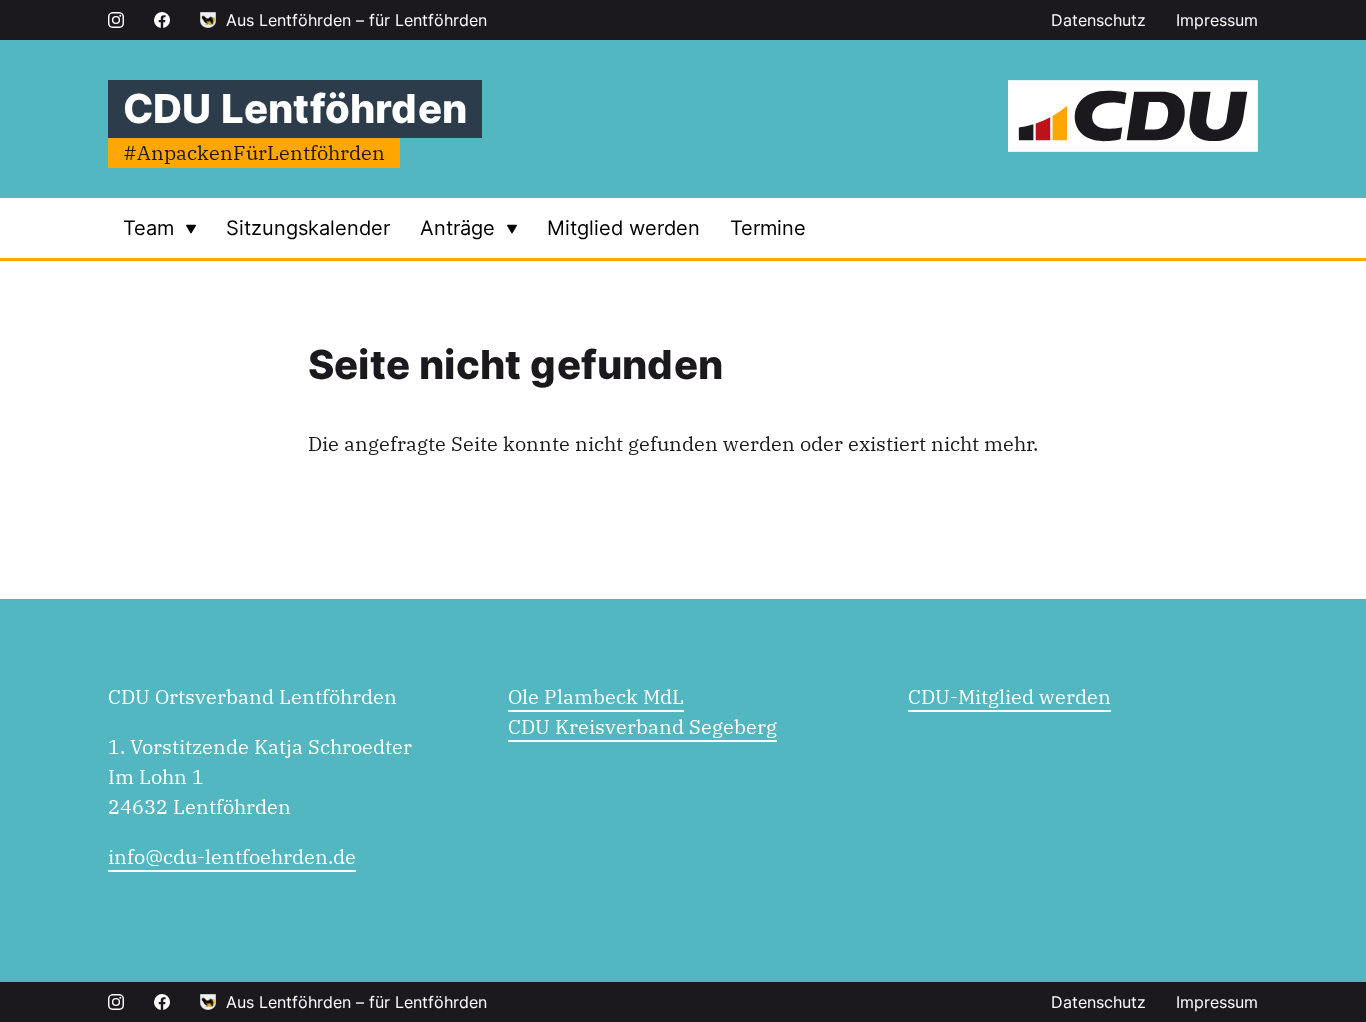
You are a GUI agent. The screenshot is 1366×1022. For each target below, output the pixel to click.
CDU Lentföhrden (295, 108)
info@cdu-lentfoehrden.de (232, 856)
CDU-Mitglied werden (1009, 696)
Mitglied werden (623, 228)
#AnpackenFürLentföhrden (254, 152)
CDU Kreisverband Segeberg (642, 726)
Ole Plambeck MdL (596, 696)
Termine (768, 228)
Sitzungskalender (308, 228)
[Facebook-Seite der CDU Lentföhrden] (162, 20)
